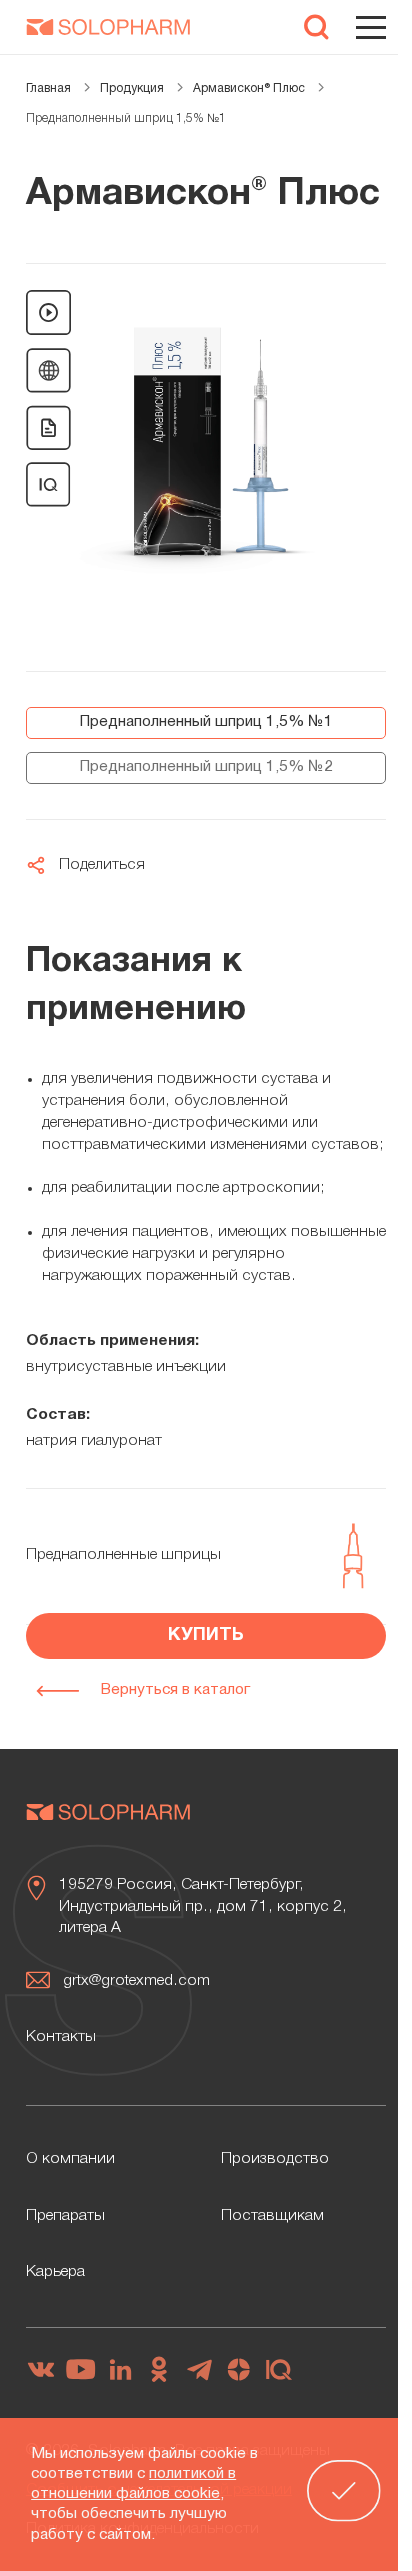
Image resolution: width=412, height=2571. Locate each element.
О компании (70, 2159)
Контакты (61, 2037)
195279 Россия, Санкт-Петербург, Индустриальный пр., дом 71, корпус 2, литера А (203, 1907)
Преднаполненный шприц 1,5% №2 (206, 767)
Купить (206, 1635)
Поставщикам (272, 2216)
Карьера (55, 2272)
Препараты (65, 2216)
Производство (275, 2159)
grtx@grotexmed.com (136, 1981)
